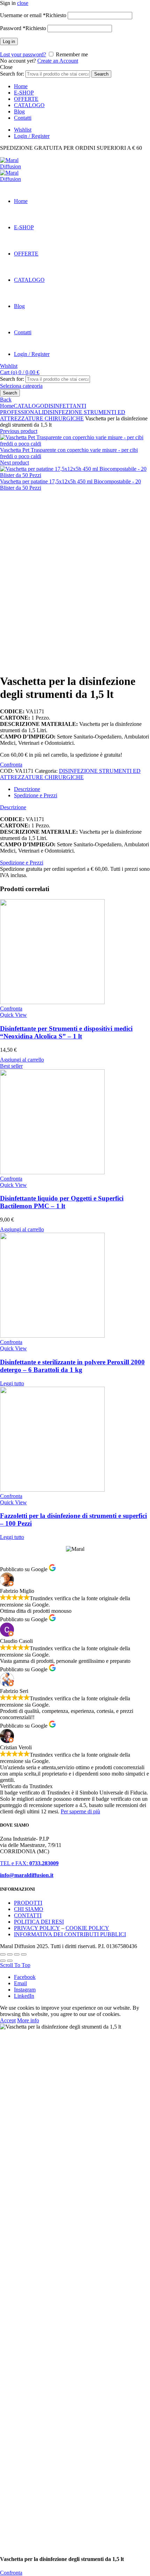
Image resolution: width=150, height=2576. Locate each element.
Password (23, 28)
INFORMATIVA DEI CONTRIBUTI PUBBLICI (70, 1934)
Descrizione (13, 807)
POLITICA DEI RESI (39, 1922)
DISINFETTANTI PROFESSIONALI (43, 409)
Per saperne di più (80, 1811)
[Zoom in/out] (24, 1954)
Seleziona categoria (21, 386)
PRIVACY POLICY (37, 1928)
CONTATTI (28, 1915)
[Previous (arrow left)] (3, 1961)
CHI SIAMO (29, 1909)
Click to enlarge (17, 664)
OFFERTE (26, 99)
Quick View (13, 1015)
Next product (14, 463)
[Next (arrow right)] (10, 1961)
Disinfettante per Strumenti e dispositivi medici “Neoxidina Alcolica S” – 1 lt (66, 1032)
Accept (8, 2020)
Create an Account (58, 61)
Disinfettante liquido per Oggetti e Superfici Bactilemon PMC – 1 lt (62, 1202)
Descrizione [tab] (27, 789)
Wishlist (23, 130)
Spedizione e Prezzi (22, 863)
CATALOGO (29, 105)
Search (101, 74)
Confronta (11, 765)
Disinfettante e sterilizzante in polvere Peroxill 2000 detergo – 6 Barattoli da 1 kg (72, 1366)
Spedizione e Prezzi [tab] (36, 795)
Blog (19, 111)
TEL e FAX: (29, 1863)
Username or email (33, 15)
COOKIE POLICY (87, 1928)
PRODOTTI (28, 1903)
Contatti (23, 118)
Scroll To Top (15, 1965)
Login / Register (32, 136)
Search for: (12, 74)
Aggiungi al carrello (22, 1060)
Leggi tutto (12, 1383)
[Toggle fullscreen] (17, 1954)
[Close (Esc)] (3, 1954)
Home (21, 86)
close (23, 3)
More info (28, 2020)
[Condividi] (10, 1954)
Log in (9, 41)
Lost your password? (23, 54)
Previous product (19, 431)
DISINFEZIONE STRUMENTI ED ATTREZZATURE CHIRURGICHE (63, 415)
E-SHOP (24, 93)
